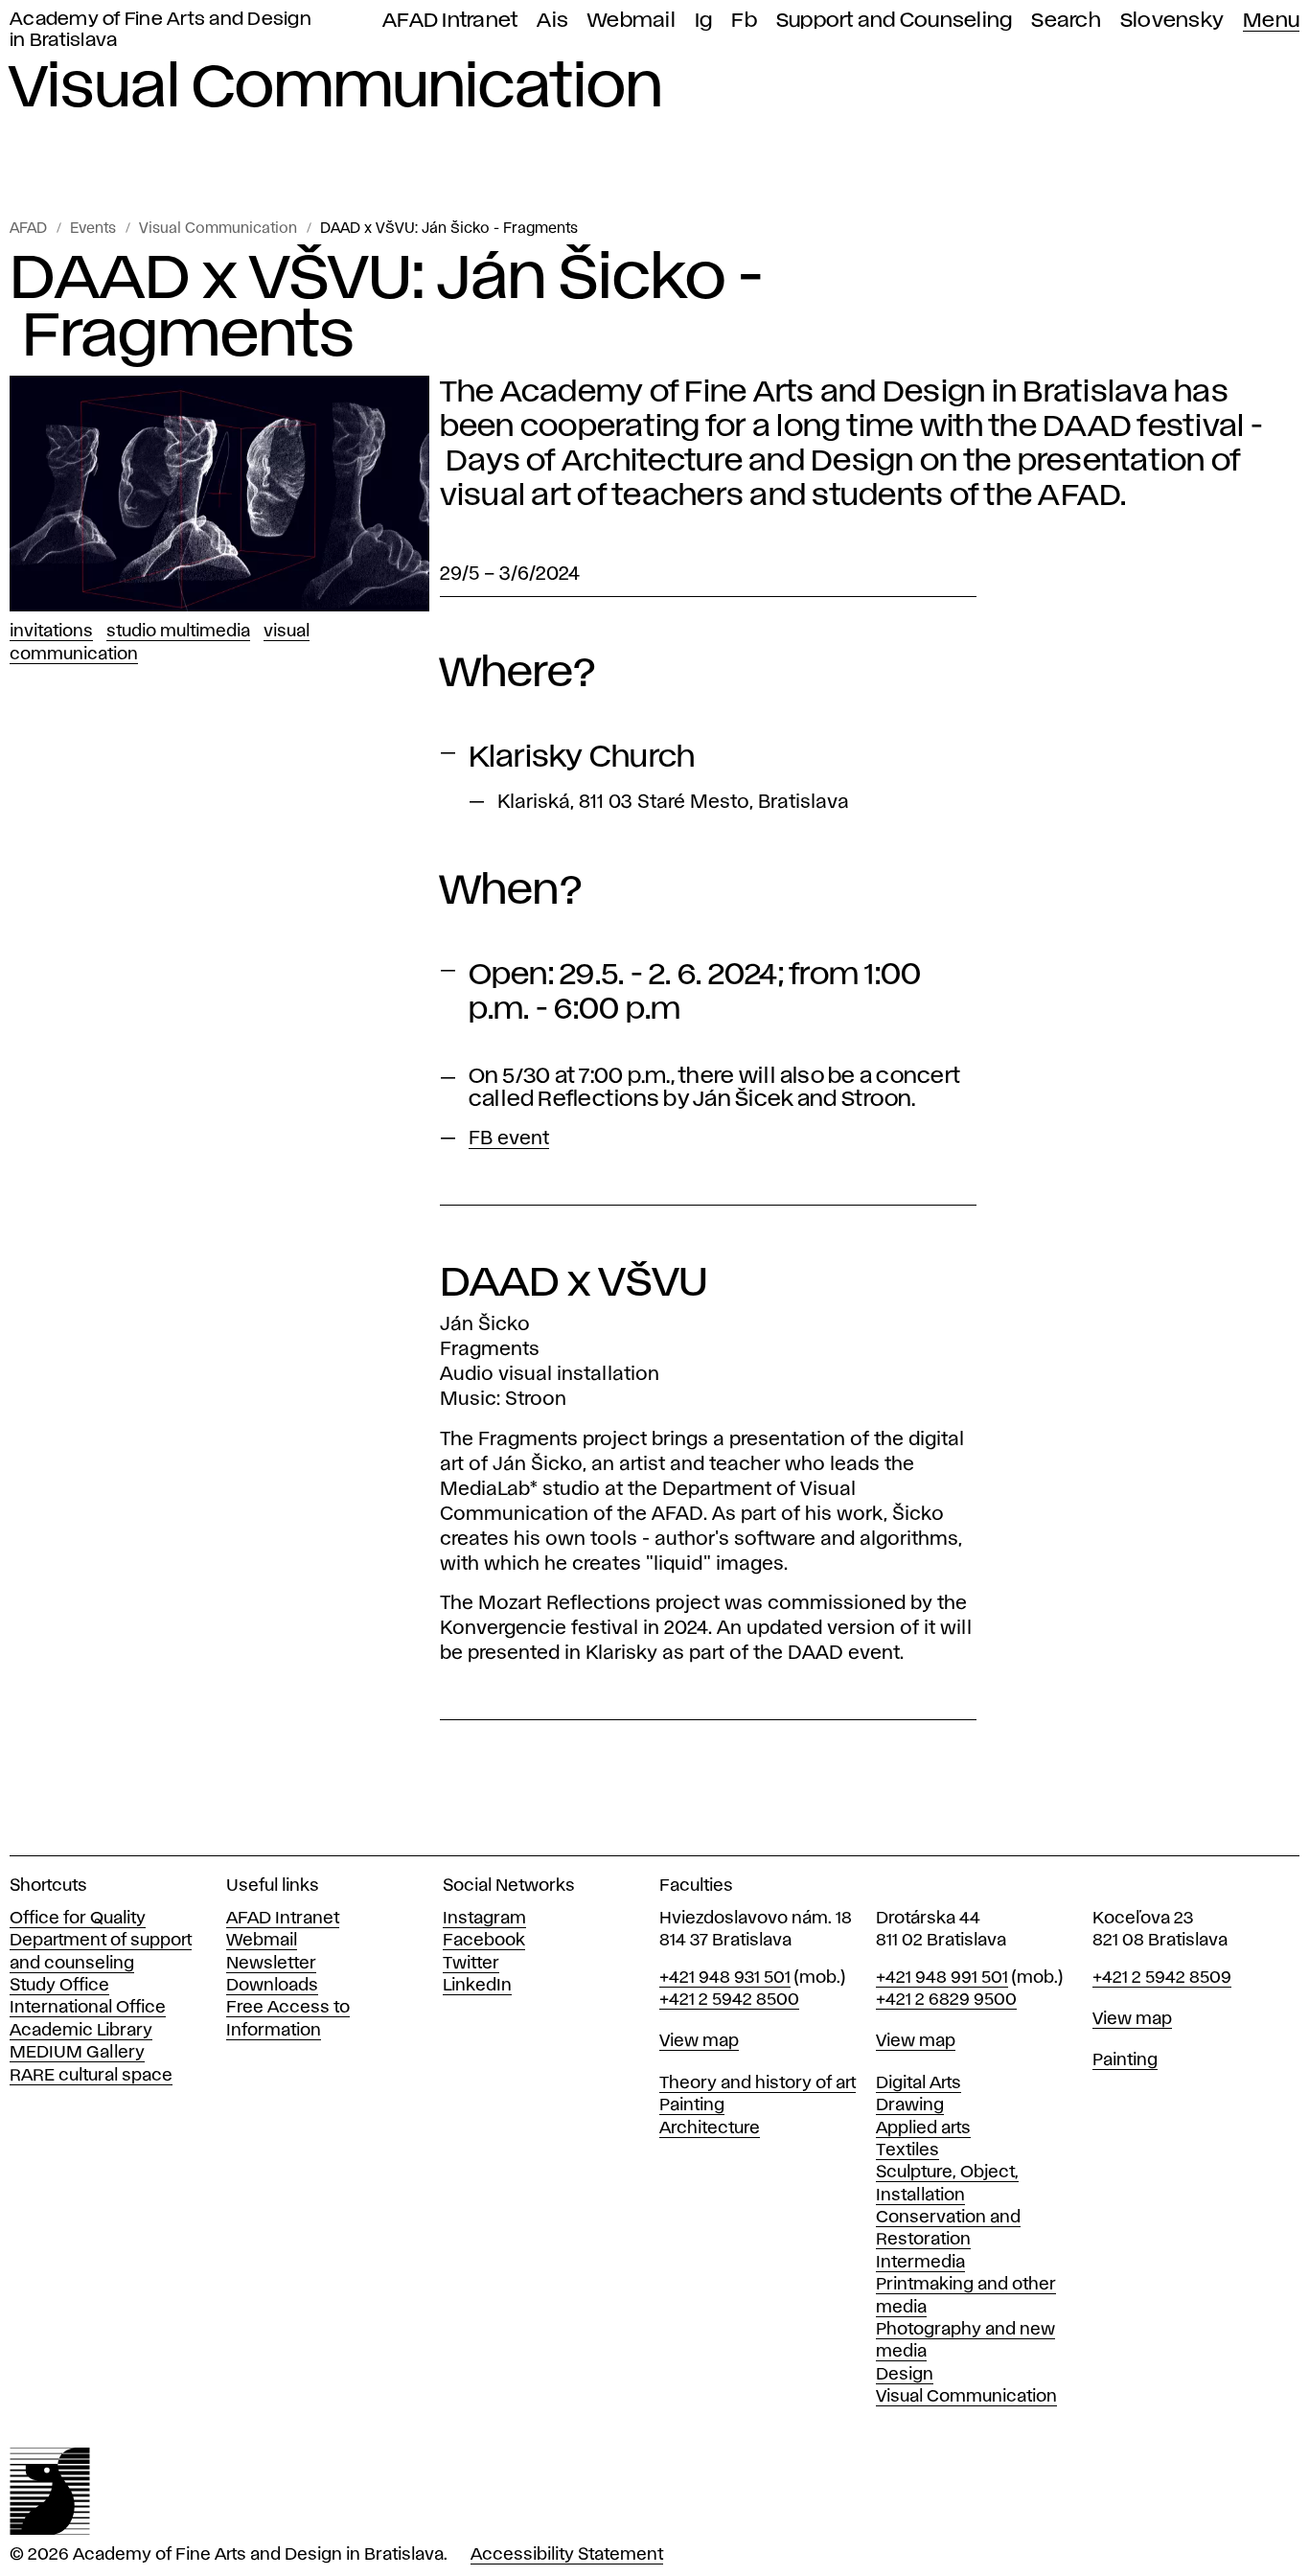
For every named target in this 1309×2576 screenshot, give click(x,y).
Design (905, 2375)
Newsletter (271, 1964)
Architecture (710, 2128)
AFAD (28, 229)
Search (1066, 21)
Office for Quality (78, 1919)
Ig (704, 21)
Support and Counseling (895, 21)
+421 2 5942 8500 (729, 2000)
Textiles (907, 2150)
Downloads (272, 1986)
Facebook (484, 1941)
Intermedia (920, 2263)
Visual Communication (218, 229)
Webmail (632, 21)
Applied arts (923, 2128)
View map (699, 2041)
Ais (552, 21)
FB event (509, 1138)
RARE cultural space (91, 2076)
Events (93, 229)
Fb (744, 21)
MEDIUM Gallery (77, 2053)
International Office (88, 2008)
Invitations (51, 632)
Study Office (59, 1986)
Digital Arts (919, 2083)
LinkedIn (477, 1986)
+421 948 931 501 (725, 1978)
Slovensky (1172, 21)
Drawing (910, 2105)
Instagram (484, 1919)
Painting (692, 2105)
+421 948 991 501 (942, 1978)
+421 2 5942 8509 (1162, 1978)
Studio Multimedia (178, 632)
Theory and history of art (758, 2083)
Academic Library (81, 2031)
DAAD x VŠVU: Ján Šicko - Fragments (449, 229)
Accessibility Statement (567, 2555)
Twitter (471, 1964)
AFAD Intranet (450, 21)
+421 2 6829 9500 (946, 2000)
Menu (1271, 21)
